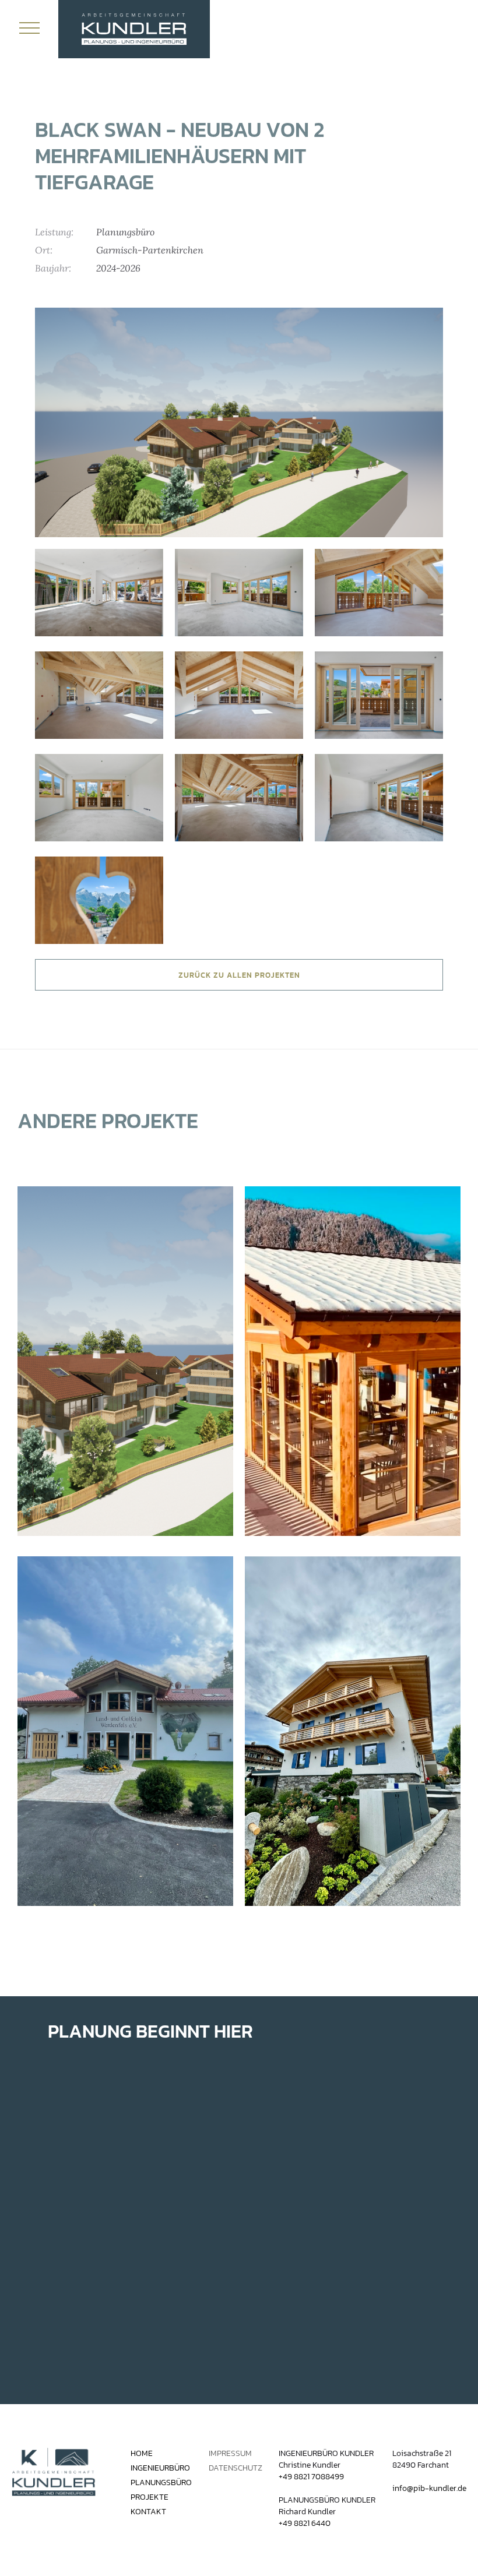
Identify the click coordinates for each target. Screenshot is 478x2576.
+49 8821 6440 (305, 2523)
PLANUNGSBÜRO (161, 2483)
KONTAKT (148, 2512)
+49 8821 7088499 (311, 2477)
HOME (142, 2454)
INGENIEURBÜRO (160, 2468)
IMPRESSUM (230, 2454)
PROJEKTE (150, 2497)
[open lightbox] (239, 422)
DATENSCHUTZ (236, 2468)
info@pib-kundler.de (429, 2488)
